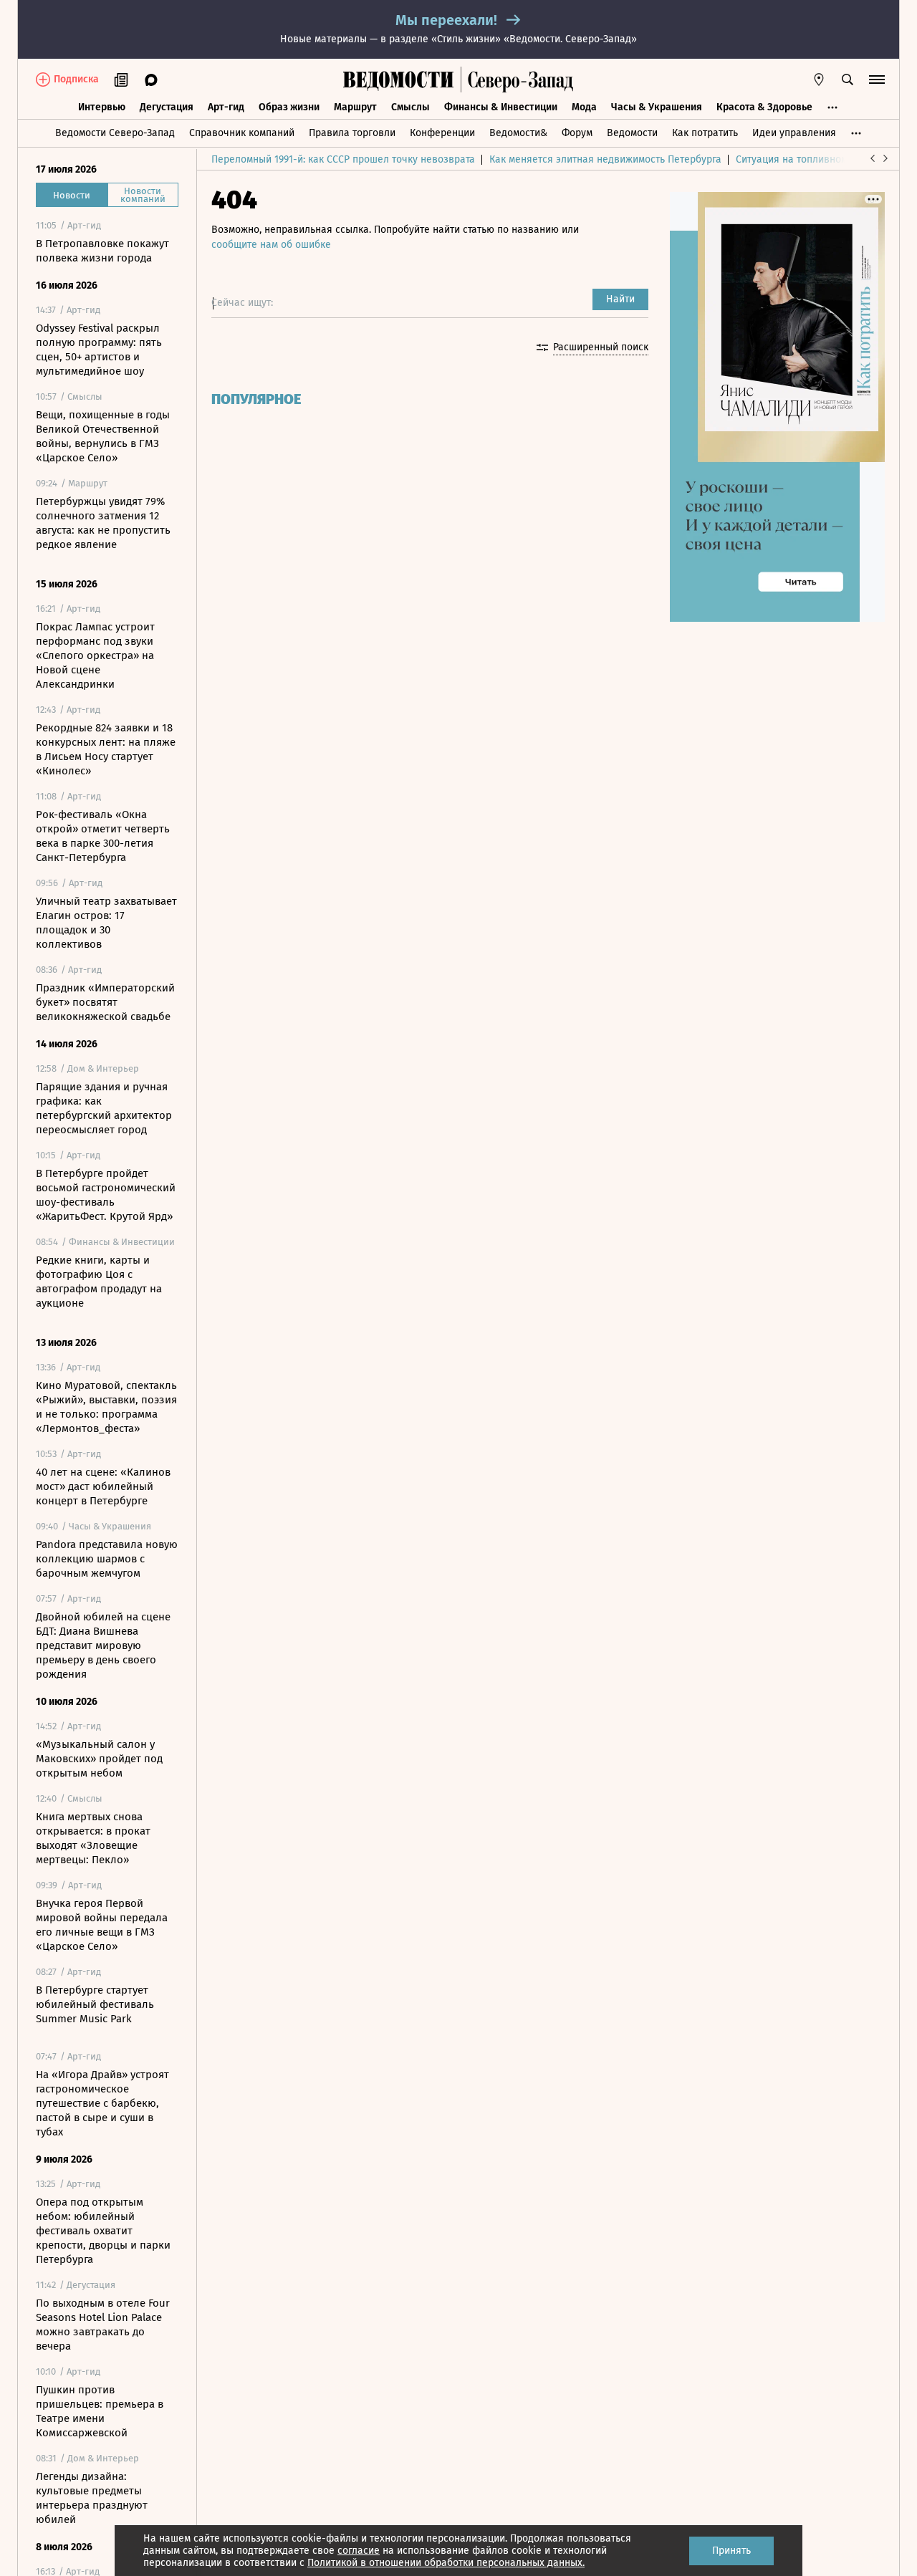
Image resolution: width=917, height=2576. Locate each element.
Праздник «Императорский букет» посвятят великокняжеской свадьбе (105, 1002)
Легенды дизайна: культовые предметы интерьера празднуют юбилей (92, 2498)
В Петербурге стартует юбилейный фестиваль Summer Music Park (95, 2004)
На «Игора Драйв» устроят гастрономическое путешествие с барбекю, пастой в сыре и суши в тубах (102, 2103)
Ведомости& (518, 133)
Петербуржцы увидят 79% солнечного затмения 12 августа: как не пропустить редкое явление (103, 523)
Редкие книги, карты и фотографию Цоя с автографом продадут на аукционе (99, 1282)
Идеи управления (794, 133)
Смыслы (411, 107)
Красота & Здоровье (764, 107)
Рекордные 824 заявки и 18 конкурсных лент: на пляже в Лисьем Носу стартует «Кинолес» (106, 749)
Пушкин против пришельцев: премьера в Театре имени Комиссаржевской (100, 2411)
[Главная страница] (398, 80)
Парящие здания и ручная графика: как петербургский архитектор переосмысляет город (104, 1108)
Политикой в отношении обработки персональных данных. (446, 2563)
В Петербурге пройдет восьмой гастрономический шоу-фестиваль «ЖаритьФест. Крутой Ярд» (106, 1195)
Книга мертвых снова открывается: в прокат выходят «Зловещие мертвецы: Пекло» (93, 1838)
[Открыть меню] (877, 80)
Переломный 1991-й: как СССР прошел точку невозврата (343, 159)
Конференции (442, 133)
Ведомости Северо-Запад (115, 133)
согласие (359, 2551)
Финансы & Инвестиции (501, 107)
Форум (577, 133)
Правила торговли (352, 133)
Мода (584, 107)
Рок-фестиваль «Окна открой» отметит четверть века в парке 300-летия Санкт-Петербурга (103, 836)
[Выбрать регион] (819, 80)
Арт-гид (226, 107)
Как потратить (705, 133)
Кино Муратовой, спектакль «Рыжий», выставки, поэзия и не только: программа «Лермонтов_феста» (106, 1407)
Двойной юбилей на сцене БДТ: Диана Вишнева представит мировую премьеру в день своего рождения (103, 1645)
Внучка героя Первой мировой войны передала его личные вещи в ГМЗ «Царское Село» (102, 1925)
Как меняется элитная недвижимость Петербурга (605, 159)
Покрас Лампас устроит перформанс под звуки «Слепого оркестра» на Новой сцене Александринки (95, 655)
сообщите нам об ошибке (271, 245)
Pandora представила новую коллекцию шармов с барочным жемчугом (107, 1559)
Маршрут (355, 107)
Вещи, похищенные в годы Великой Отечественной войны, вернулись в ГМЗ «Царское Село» (103, 436)
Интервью (102, 107)
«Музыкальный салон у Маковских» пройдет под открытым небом (99, 1759)
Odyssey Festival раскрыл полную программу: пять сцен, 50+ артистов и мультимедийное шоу (99, 350)
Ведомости (632, 133)
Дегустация (167, 107)
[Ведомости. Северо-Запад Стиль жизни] (517, 80)
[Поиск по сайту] (848, 80)
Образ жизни (289, 107)
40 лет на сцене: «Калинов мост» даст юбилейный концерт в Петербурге (103, 1486)
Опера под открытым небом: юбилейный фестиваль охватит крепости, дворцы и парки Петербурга (103, 2231)
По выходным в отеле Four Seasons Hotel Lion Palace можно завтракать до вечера (103, 2325)
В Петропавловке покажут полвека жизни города (102, 251)
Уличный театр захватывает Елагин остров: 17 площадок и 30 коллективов (106, 923)
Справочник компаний (242, 133)
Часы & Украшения (657, 107)
